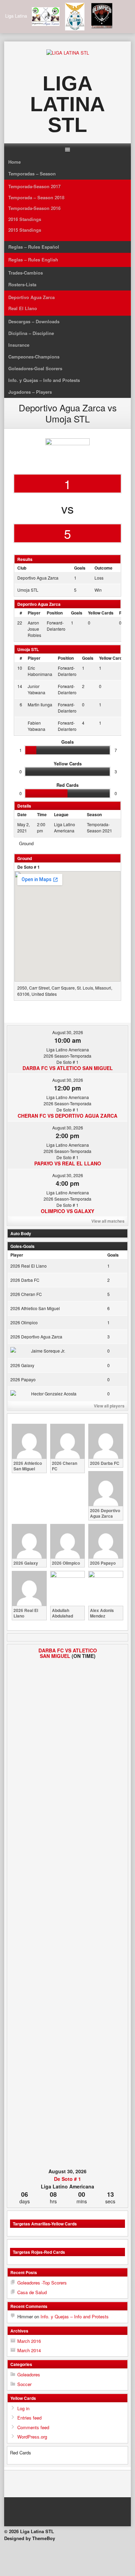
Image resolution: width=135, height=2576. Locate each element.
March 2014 (29, 2350)
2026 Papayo (23, 1379)
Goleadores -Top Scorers (42, 2283)
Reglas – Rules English (33, 260)
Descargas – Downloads (34, 321)
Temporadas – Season (32, 174)
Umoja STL (28, 590)
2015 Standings (25, 230)
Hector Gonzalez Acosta (54, 1394)
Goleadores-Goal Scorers (35, 368)
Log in (23, 2408)
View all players (109, 1406)
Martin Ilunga (40, 704)
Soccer (24, 2384)
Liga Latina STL (67, 104)
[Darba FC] (20, 1907)
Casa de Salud (32, 2292)
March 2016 (29, 2341)
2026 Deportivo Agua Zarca (36, 1337)
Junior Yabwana (37, 689)
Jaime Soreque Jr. (48, 1351)
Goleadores (29, 2374)
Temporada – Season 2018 (36, 197)
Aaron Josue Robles (34, 629)
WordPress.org (32, 2437)
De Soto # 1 (29, 867)
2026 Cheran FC (26, 1294)
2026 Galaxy (22, 1365)
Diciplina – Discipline (31, 333)
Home (15, 162)
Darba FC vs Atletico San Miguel (68, 1068)
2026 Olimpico (24, 1322)
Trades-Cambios (26, 273)
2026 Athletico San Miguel (35, 1308)
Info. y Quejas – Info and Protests (44, 380)
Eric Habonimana (40, 671)
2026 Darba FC (25, 1280)
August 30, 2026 (68, 1032)
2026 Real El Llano (29, 1266)
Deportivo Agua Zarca (31, 297)
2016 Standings (25, 219)
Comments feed (33, 2427)
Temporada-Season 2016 (34, 208)
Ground (26, 843)
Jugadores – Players (30, 392)
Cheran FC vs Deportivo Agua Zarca (67, 1116)
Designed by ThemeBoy (30, 2538)
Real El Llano (23, 308)
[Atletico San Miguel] (115, 1907)
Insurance (19, 345)
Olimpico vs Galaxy (67, 1211)
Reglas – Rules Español (34, 247)
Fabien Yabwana (37, 726)
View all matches (108, 1221)
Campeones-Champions (34, 357)
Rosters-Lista (22, 284)
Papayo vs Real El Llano (68, 1163)
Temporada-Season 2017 (34, 186)
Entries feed (29, 2418)
